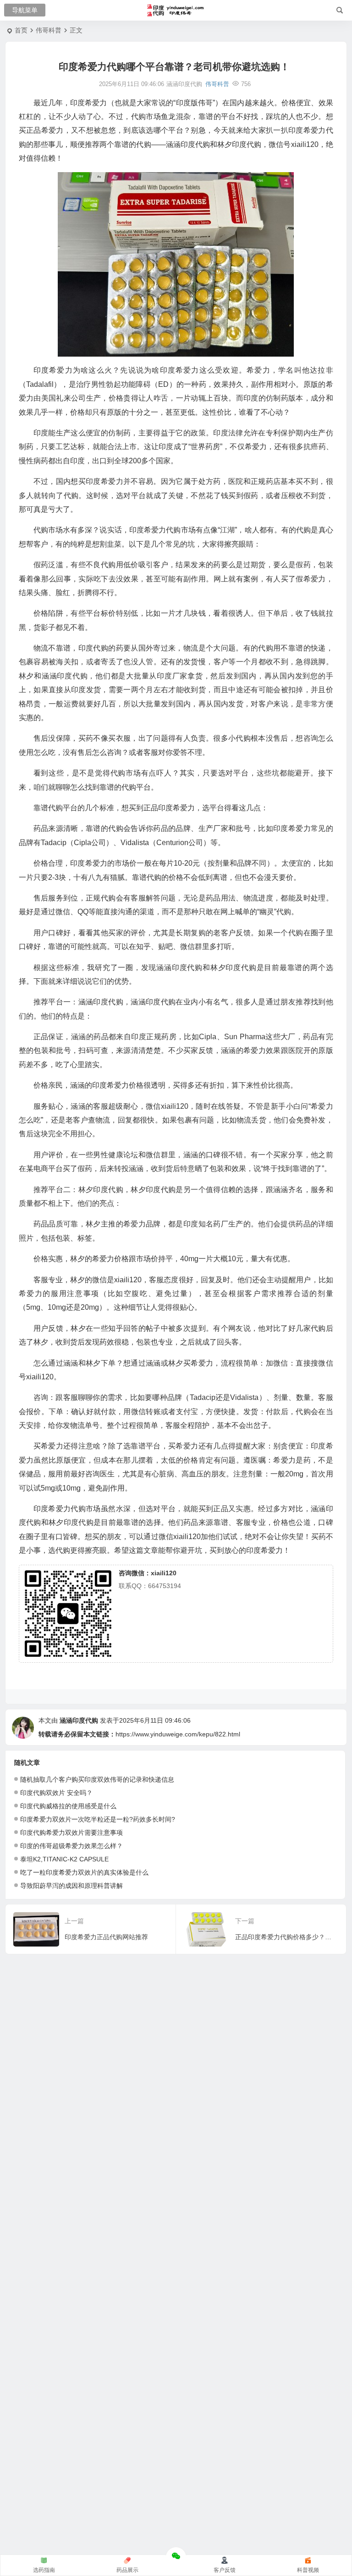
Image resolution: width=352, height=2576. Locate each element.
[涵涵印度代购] (176, 11)
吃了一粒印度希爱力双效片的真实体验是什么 (84, 1872)
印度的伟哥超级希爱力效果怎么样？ (71, 1846)
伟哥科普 (49, 30)
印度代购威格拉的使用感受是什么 (68, 1806)
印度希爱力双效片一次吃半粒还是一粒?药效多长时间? (98, 1819)
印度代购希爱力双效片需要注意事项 (71, 1833)
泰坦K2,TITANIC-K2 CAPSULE (64, 1859)
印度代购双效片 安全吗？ (56, 1793)
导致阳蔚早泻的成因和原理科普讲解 (71, 1886)
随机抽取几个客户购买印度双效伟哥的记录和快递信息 (97, 1779)
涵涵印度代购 (79, 1720)
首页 (21, 30)
